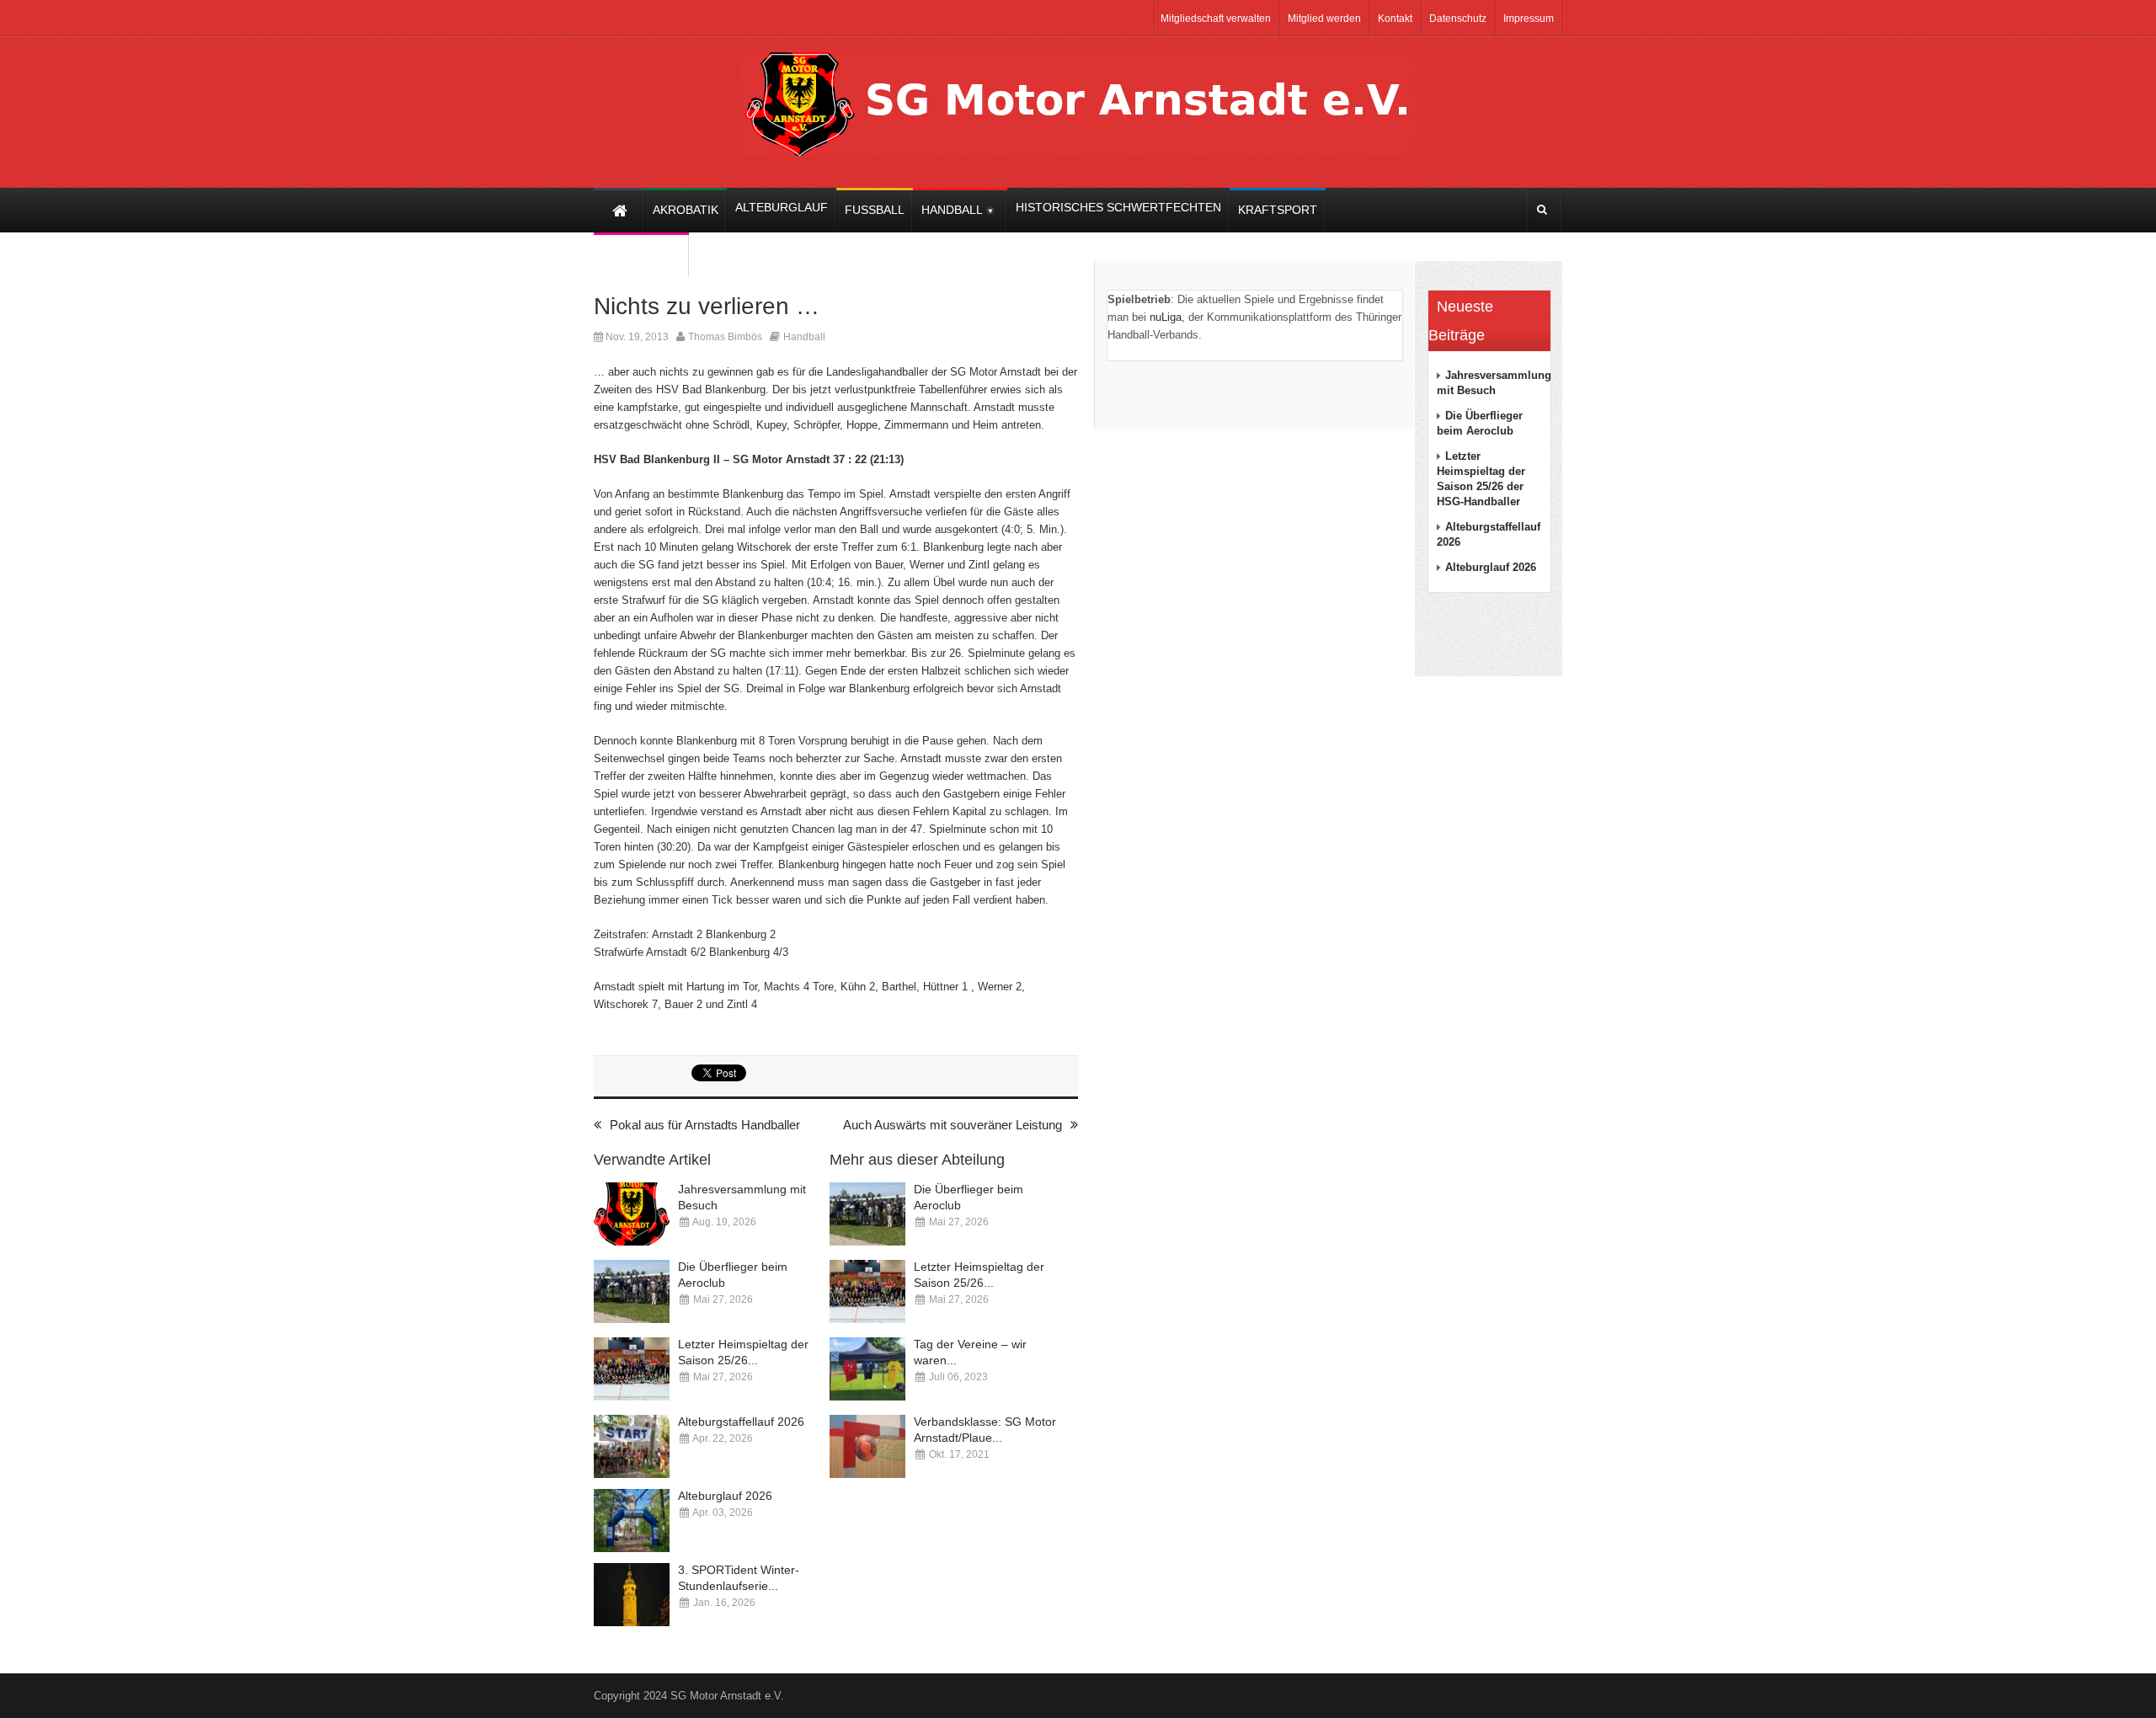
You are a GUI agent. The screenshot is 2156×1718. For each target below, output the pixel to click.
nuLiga (1166, 317)
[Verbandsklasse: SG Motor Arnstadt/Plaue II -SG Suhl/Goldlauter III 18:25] (867, 1446)
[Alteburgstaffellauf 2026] (632, 1446)
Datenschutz (1458, 19)
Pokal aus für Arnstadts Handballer (705, 1125)
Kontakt (1395, 19)
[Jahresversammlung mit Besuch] (632, 1214)
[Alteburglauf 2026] (632, 1521)
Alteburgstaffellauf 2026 (741, 1422)
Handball (804, 337)
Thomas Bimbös (725, 337)
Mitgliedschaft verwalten (1216, 19)
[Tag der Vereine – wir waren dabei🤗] (867, 1369)
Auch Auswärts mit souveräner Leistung (953, 1125)
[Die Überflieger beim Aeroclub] (632, 1291)
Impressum (1529, 19)
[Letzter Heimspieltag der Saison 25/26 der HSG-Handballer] (632, 1369)
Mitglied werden (1324, 19)
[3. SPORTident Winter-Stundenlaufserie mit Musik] (632, 1595)
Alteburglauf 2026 (725, 1496)
